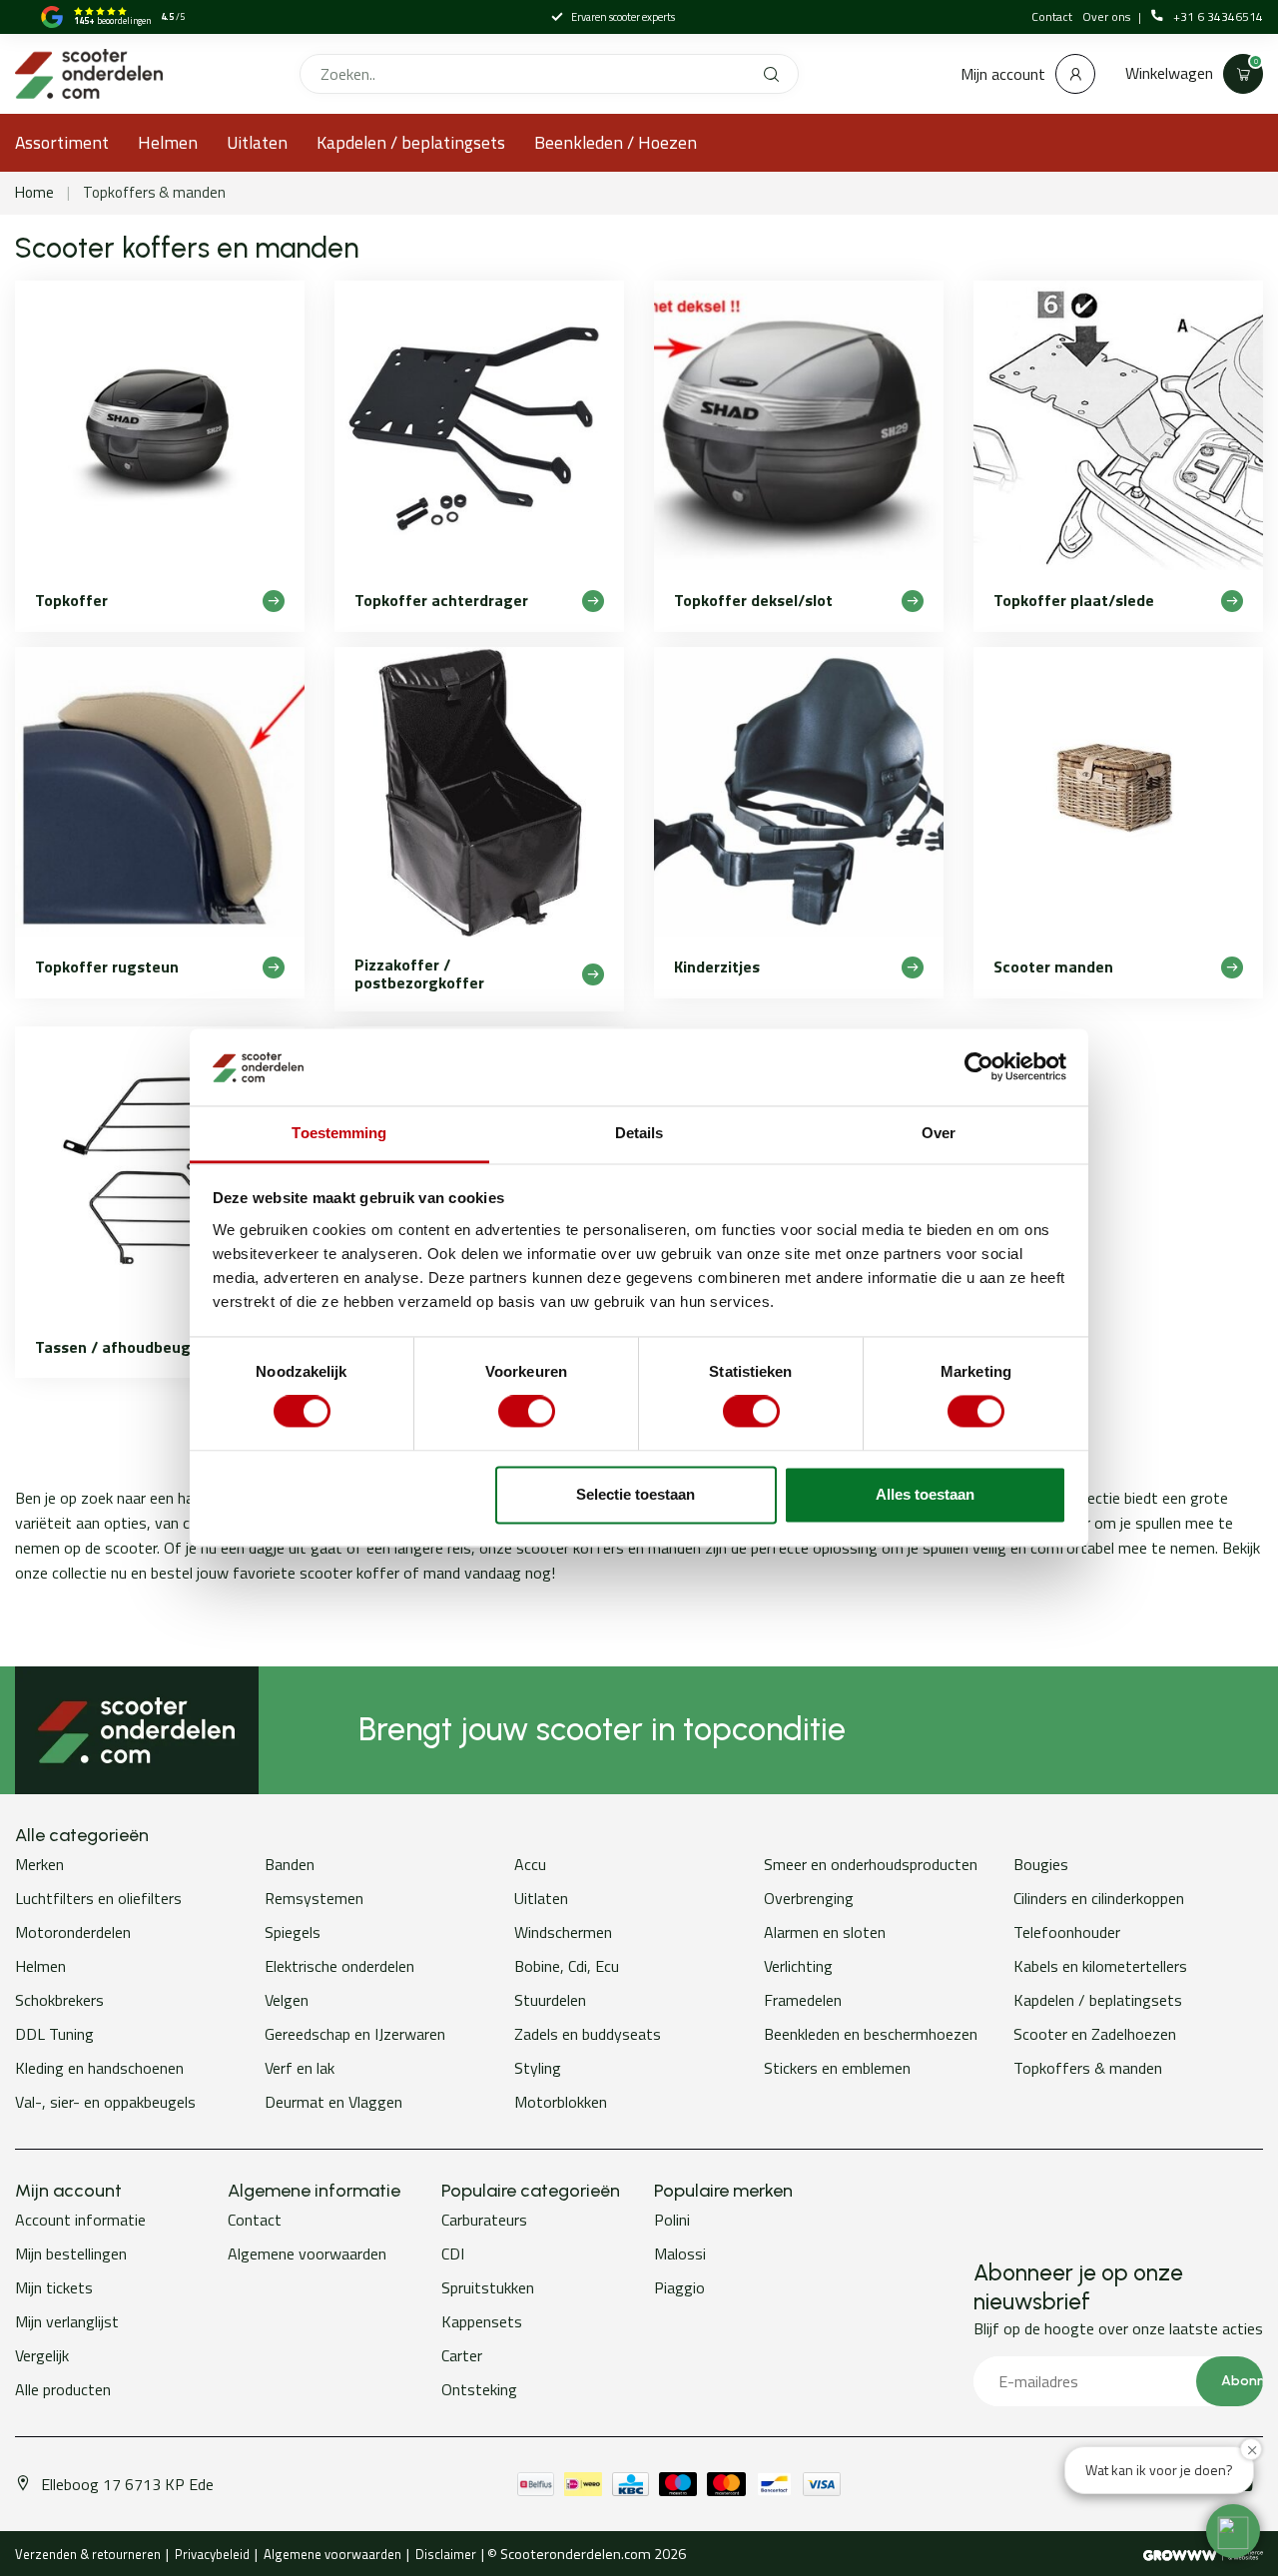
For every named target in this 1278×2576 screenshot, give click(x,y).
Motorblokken (561, 2102)
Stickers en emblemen (837, 2068)
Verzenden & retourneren (88, 2554)
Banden (290, 1864)
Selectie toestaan (636, 1494)
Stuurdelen (550, 2000)
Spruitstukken (488, 2287)
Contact (1052, 16)
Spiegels (293, 1932)
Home (34, 192)
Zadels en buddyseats (588, 2034)
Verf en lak (300, 2068)
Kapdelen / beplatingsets (411, 142)
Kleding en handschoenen (99, 2068)
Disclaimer (446, 2554)
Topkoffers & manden (154, 192)
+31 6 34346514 (1218, 17)
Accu (530, 1864)
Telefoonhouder (1067, 1932)
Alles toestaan (925, 1494)
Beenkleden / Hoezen (616, 142)
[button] (1233, 2531)
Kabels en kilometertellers (1100, 1966)
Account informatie (80, 2220)
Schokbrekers (59, 2000)
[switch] (527, 1412)
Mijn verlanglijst (67, 2321)
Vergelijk (42, 2355)
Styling (538, 2068)
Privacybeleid (212, 2554)
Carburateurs (484, 2220)
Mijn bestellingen (71, 2254)
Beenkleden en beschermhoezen (871, 2034)
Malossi (680, 2254)
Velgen (287, 2000)
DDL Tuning (54, 2034)
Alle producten (63, 2389)
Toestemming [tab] (339, 1133)
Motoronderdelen (73, 1932)
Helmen (168, 142)
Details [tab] (639, 1133)
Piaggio (679, 2287)
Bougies (1041, 1864)
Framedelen (803, 2000)
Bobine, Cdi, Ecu (567, 1966)
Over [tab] (939, 1133)
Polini (672, 2220)
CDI (453, 2254)
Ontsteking (479, 2389)
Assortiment (62, 142)
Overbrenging (809, 1898)
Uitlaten (257, 142)
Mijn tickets (54, 2287)
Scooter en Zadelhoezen (1095, 2034)
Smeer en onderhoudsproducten (871, 1864)
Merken (39, 1864)
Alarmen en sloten (825, 1932)
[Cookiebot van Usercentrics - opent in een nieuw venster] (979, 1067)
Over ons (1108, 16)
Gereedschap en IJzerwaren (355, 2034)
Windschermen (563, 1932)
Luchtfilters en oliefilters (98, 1898)
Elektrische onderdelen (339, 1966)
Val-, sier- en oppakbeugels (105, 2102)
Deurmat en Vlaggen (333, 2102)
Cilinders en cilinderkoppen (1099, 1898)
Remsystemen (314, 1898)
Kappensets (482, 2321)
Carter (462, 2355)
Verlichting (798, 1966)
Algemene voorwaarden (307, 2254)
